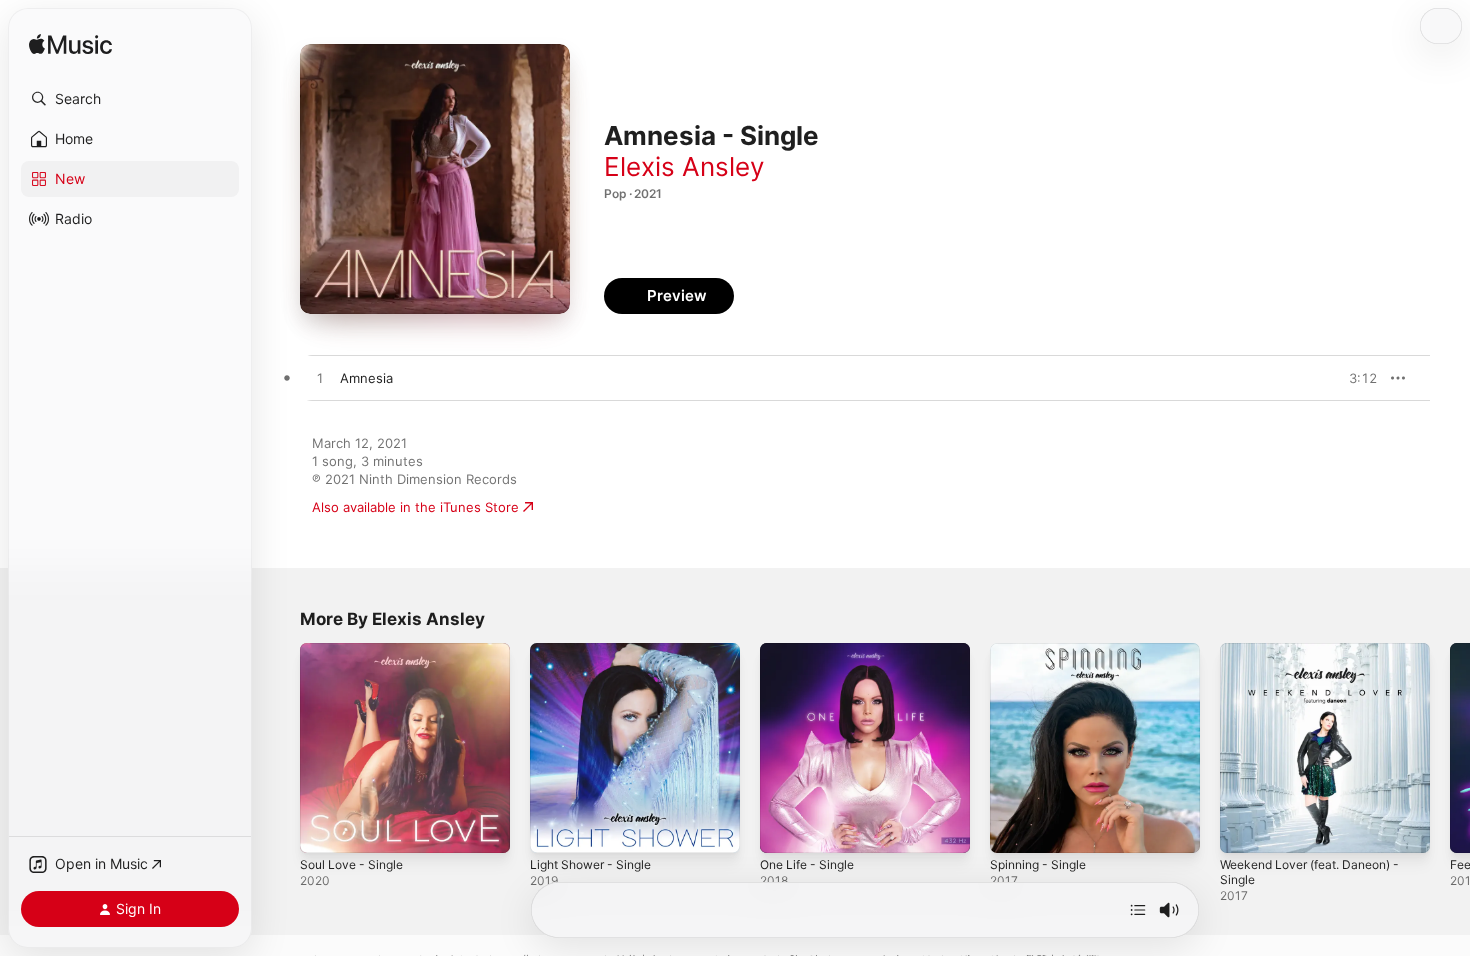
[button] (130, 99)
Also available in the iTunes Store (415, 507)
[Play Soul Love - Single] (325, 828)
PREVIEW (1355, 378)
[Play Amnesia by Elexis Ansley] (320, 379)
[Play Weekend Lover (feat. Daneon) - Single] (1245, 828)
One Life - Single (812, 651)
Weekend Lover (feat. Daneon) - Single (1321, 659)
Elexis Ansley (684, 166)
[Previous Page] (280, 748)
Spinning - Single (1043, 651)
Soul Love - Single (356, 651)
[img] (70, 45)
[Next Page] (1450, 748)
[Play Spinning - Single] (1015, 828)
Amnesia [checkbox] (366, 378)
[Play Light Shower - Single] (555, 828)
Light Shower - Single (597, 651)
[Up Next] (1138, 910)
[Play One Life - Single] (785, 828)
